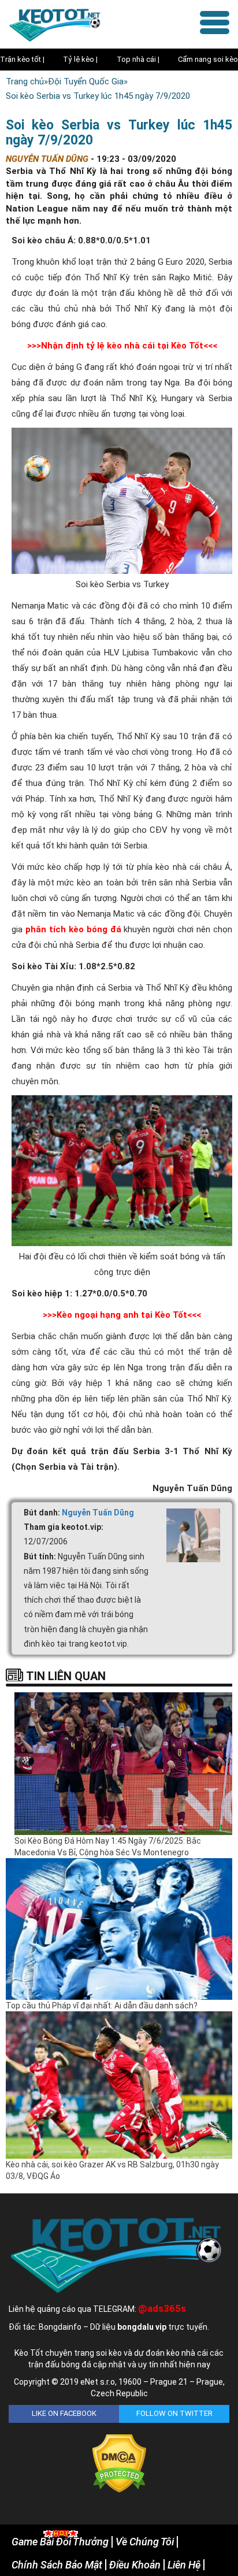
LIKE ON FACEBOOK (64, 2413)
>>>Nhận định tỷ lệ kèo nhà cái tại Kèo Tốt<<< (122, 346)
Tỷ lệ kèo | (80, 59)
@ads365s (162, 2308)
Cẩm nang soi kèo (208, 59)
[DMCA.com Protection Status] (119, 2463)
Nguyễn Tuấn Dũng (98, 1513)
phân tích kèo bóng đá (73, 929)
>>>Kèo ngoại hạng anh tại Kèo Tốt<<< (122, 1315)
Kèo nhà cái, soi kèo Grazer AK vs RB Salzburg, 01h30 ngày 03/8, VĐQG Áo (112, 2170)
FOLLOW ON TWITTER (174, 2413)
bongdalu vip (142, 2327)
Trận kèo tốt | (22, 59)
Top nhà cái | (138, 59)
